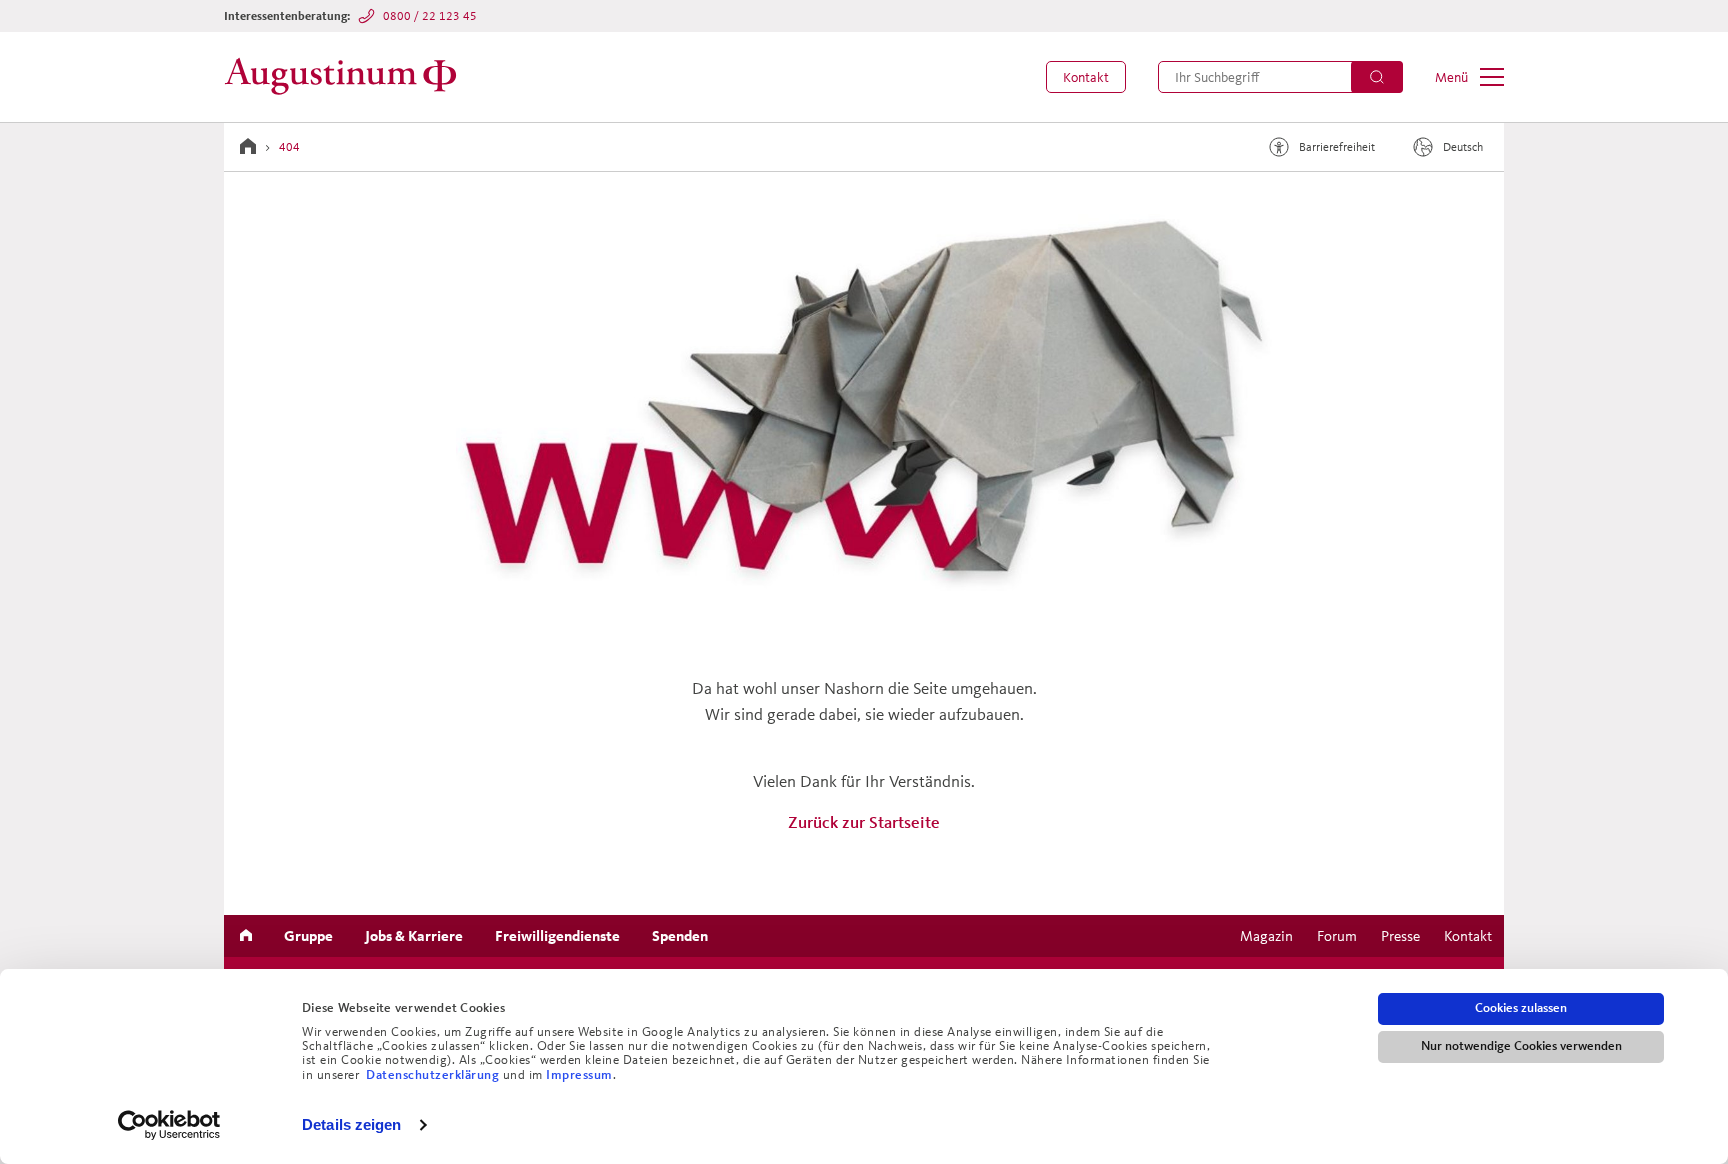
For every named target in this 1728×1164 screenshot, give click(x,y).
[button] (1086, 77)
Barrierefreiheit (1337, 146)
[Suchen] (1377, 77)
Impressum (579, 1075)
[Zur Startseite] (346, 76)
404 (289, 146)
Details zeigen (351, 1124)
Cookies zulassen (1521, 1008)
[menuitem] (1086, 77)
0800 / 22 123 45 (430, 15)
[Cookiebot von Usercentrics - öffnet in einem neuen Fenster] (169, 1125)
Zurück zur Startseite (864, 821)
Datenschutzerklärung (434, 1075)
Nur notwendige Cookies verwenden (1521, 1046)
